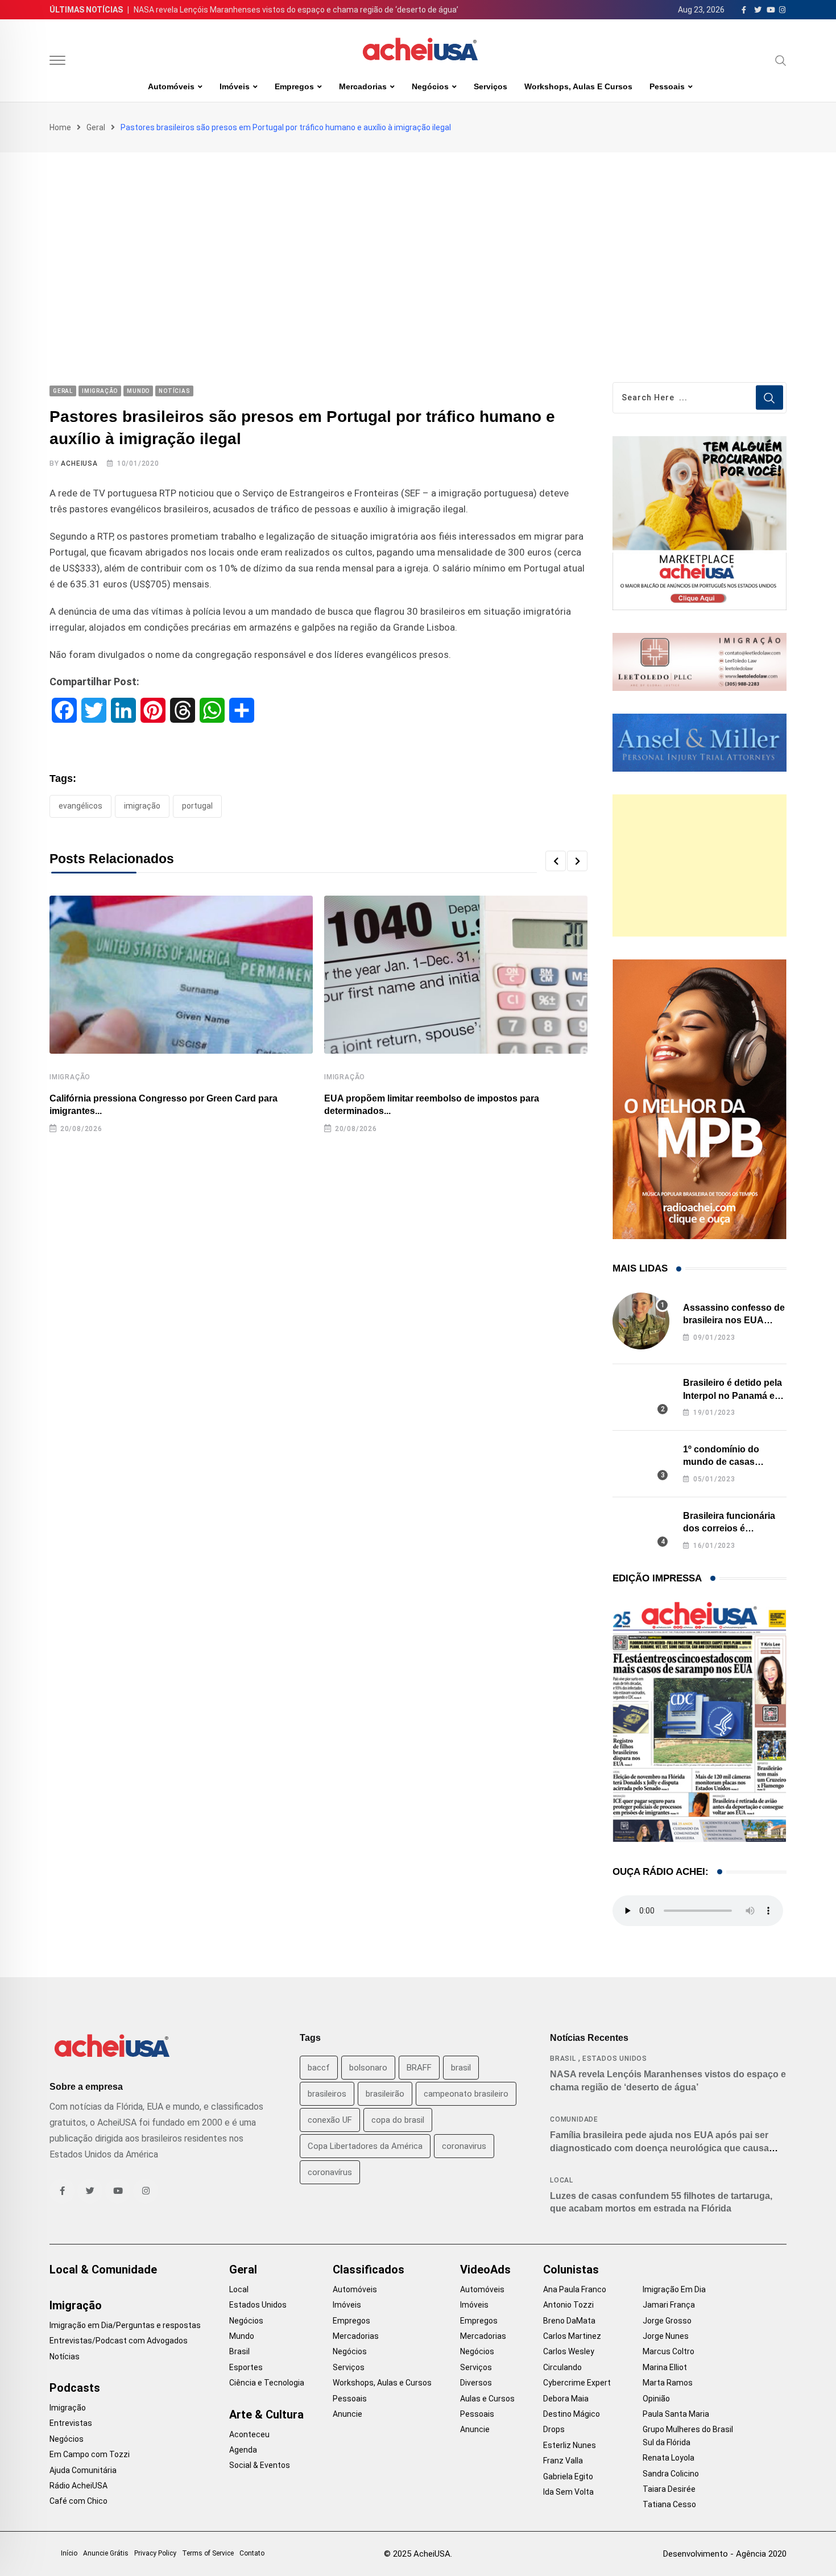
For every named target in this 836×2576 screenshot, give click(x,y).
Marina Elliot (665, 2367)
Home (60, 127)
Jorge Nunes (666, 2336)
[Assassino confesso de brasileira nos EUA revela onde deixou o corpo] (641, 1321)
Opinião (656, 2399)
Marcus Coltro (669, 2351)
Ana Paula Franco (575, 2289)
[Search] (781, 60)
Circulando (562, 2367)
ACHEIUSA (79, 463)
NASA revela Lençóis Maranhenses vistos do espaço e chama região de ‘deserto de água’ (296, 10)
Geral (96, 127)
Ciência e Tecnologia (267, 2383)
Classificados (369, 2269)
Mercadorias (363, 86)
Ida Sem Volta (568, 2492)
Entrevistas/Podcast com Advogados (119, 2341)
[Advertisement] (418, 238)
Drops (554, 2429)
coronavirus (464, 2146)
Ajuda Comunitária (83, 2470)
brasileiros (327, 2094)
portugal (197, 806)
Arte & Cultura (266, 2415)
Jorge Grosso (667, 2321)
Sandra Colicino (671, 2474)
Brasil (563, 2059)
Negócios (430, 86)
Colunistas (571, 2269)
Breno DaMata (569, 2321)
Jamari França (669, 2305)
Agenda (243, 2450)
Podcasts (75, 2388)
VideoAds (485, 2269)
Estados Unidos (615, 2059)
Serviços (491, 86)
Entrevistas (71, 2423)
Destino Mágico (572, 2414)
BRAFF (419, 2068)
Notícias (65, 2356)
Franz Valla (563, 2461)
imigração (142, 806)
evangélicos (80, 806)
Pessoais (667, 86)
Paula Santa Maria (676, 2414)
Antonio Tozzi (568, 2305)
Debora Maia (566, 2399)
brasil (461, 2068)
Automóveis (171, 86)
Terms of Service (208, 2553)
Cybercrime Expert (577, 2383)
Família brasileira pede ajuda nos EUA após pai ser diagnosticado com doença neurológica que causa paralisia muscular (659, 2148)
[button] (556, 861)
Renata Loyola (669, 2458)
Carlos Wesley (569, 2351)
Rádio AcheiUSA (78, 2486)
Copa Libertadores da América (365, 2146)
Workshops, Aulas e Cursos (578, 86)
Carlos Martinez (572, 2336)
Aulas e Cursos (487, 2399)
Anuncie (347, 2414)
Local (562, 2180)
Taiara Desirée (669, 2489)
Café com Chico (78, 2501)
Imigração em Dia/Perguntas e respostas (125, 2325)
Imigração (70, 1077)
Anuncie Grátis (106, 2553)
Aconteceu (249, 2434)
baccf (319, 2068)
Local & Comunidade (103, 2269)
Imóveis (235, 86)
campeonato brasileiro (466, 2094)
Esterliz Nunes (570, 2445)
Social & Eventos (260, 2465)
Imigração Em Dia (674, 2289)
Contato (252, 2553)
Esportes (246, 2367)
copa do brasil (398, 2120)
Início (69, 2553)
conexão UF (330, 2120)
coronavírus (330, 2172)
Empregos (294, 86)
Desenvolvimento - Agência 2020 (725, 2554)
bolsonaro (368, 2068)
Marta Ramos (668, 2383)
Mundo (242, 2336)
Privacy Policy (155, 2553)
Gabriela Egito (568, 2476)
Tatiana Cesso (669, 2504)
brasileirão (385, 2094)
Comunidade (574, 2119)
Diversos (476, 2383)
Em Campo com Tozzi (90, 2454)
